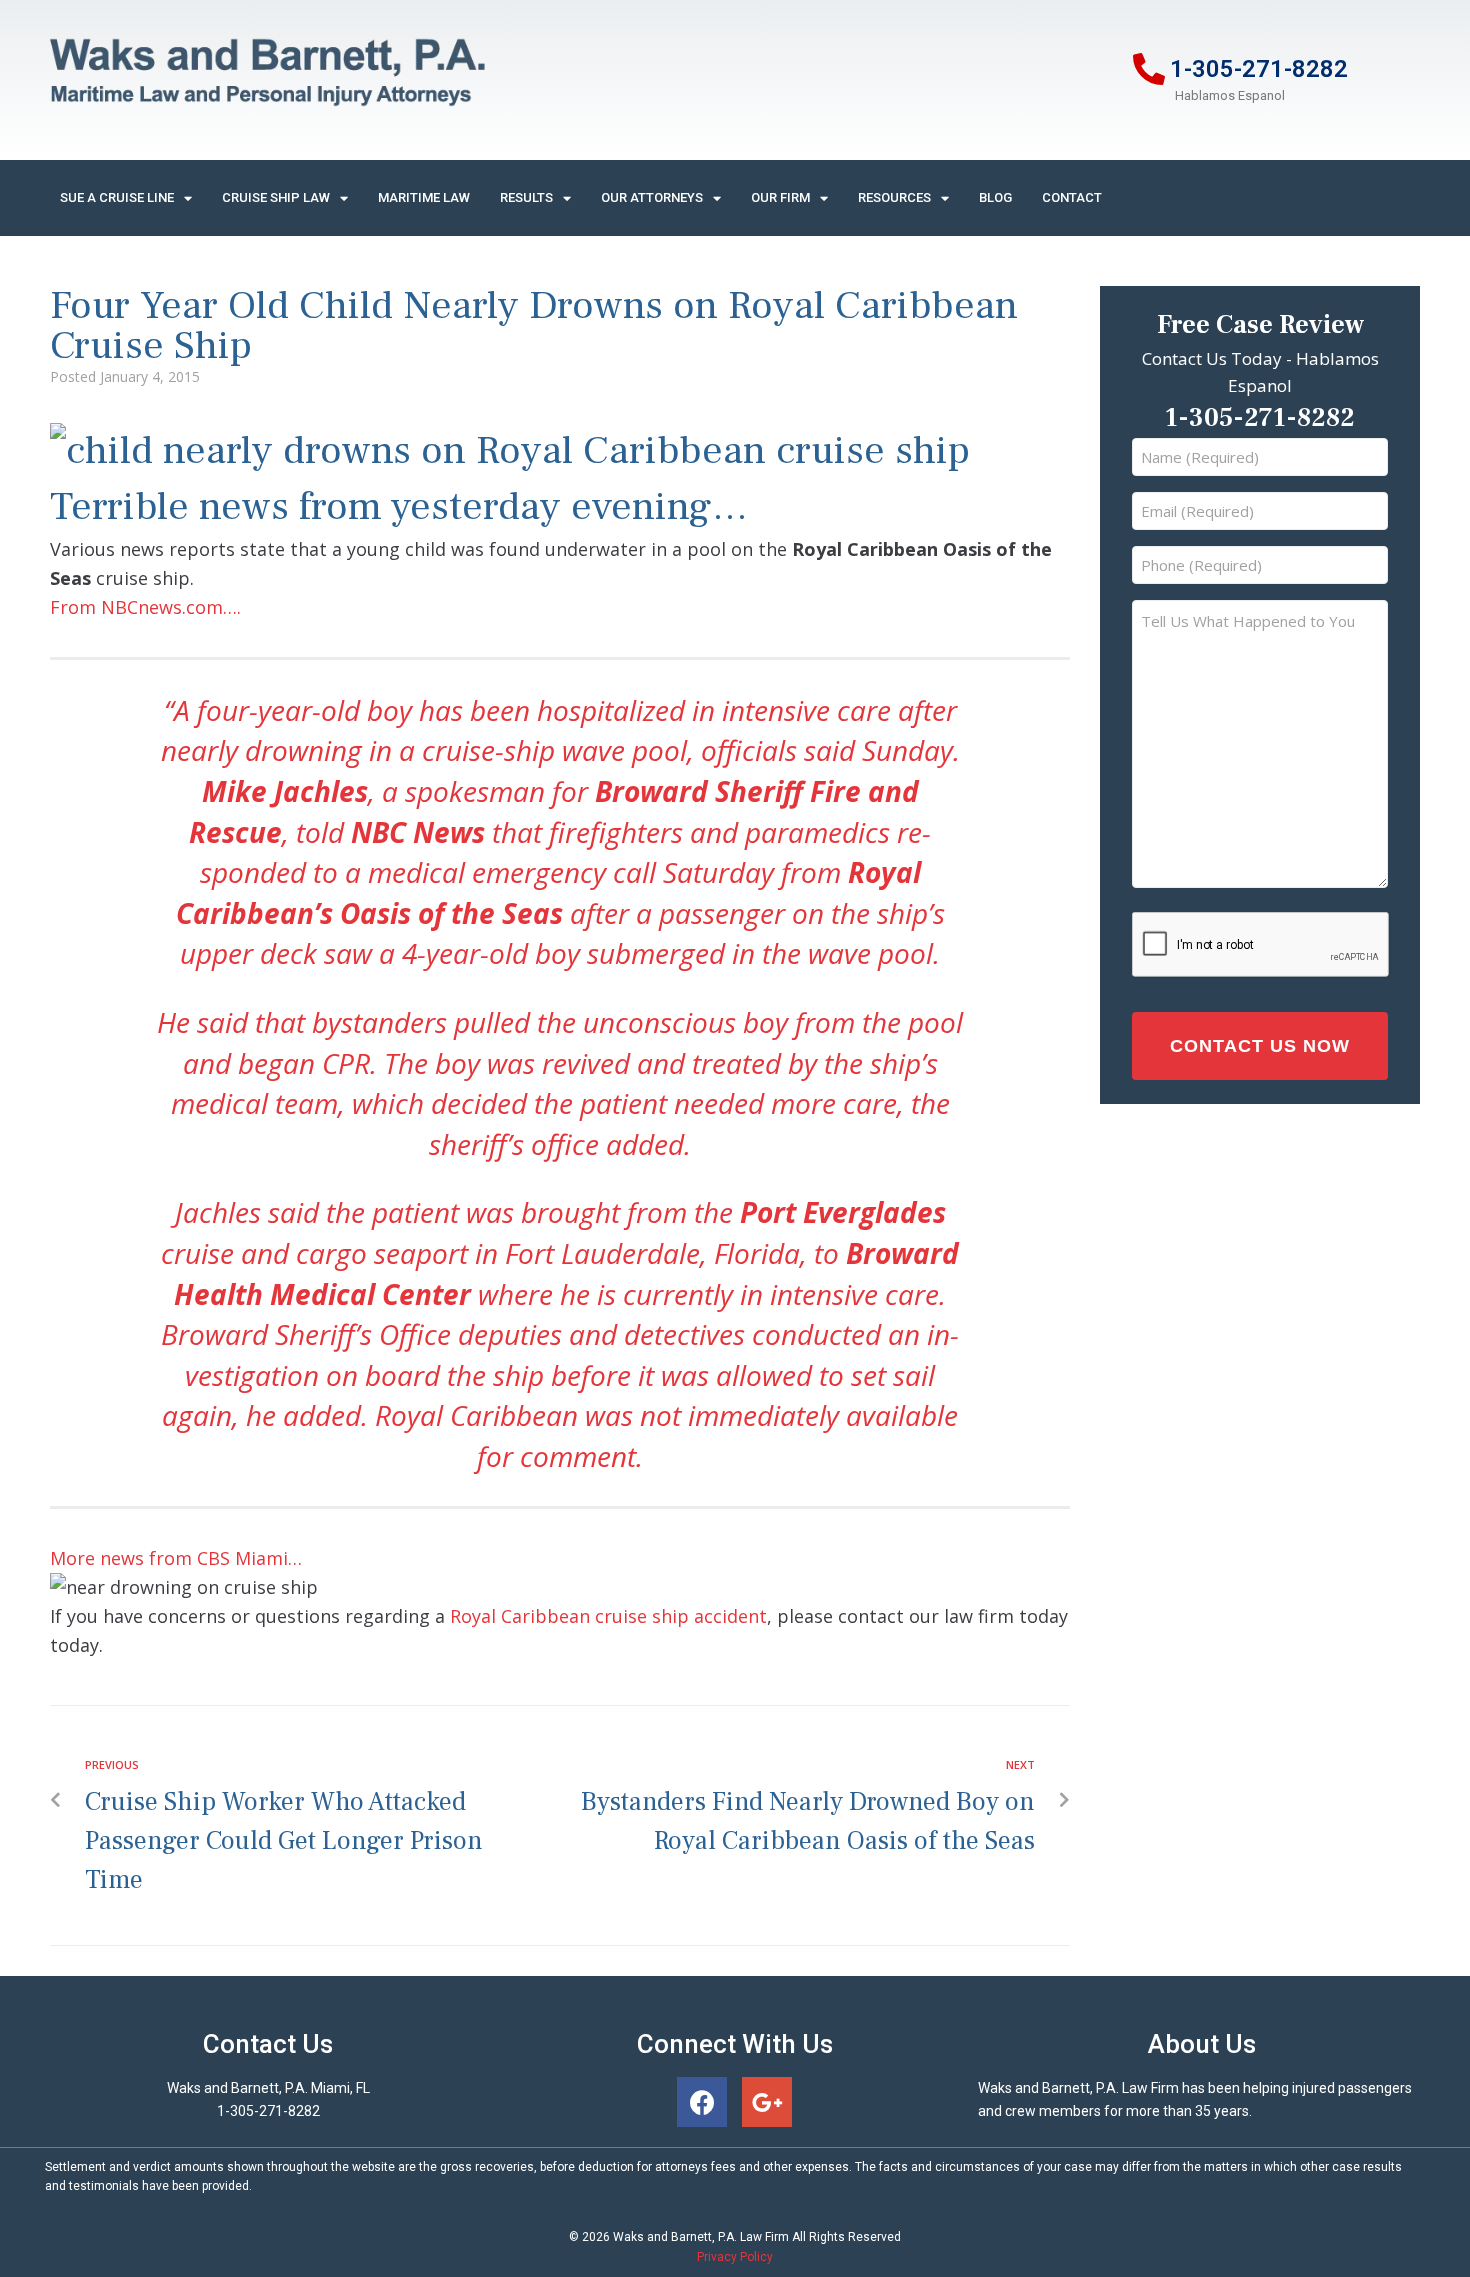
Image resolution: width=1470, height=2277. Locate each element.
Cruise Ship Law (276, 197)
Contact (1072, 197)
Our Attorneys (652, 197)
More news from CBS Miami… (176, 1558)
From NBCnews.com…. (145, 607)
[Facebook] (702, 2102)
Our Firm (780, 197)
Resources (894, 197)
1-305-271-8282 (1259, 69)
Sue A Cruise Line (117, 197)
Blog (995, 197)
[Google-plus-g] (767, 2102)
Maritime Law (424, 197)
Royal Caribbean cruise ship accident (608, 1616)
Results (526, 197)
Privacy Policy (735, 2257)
